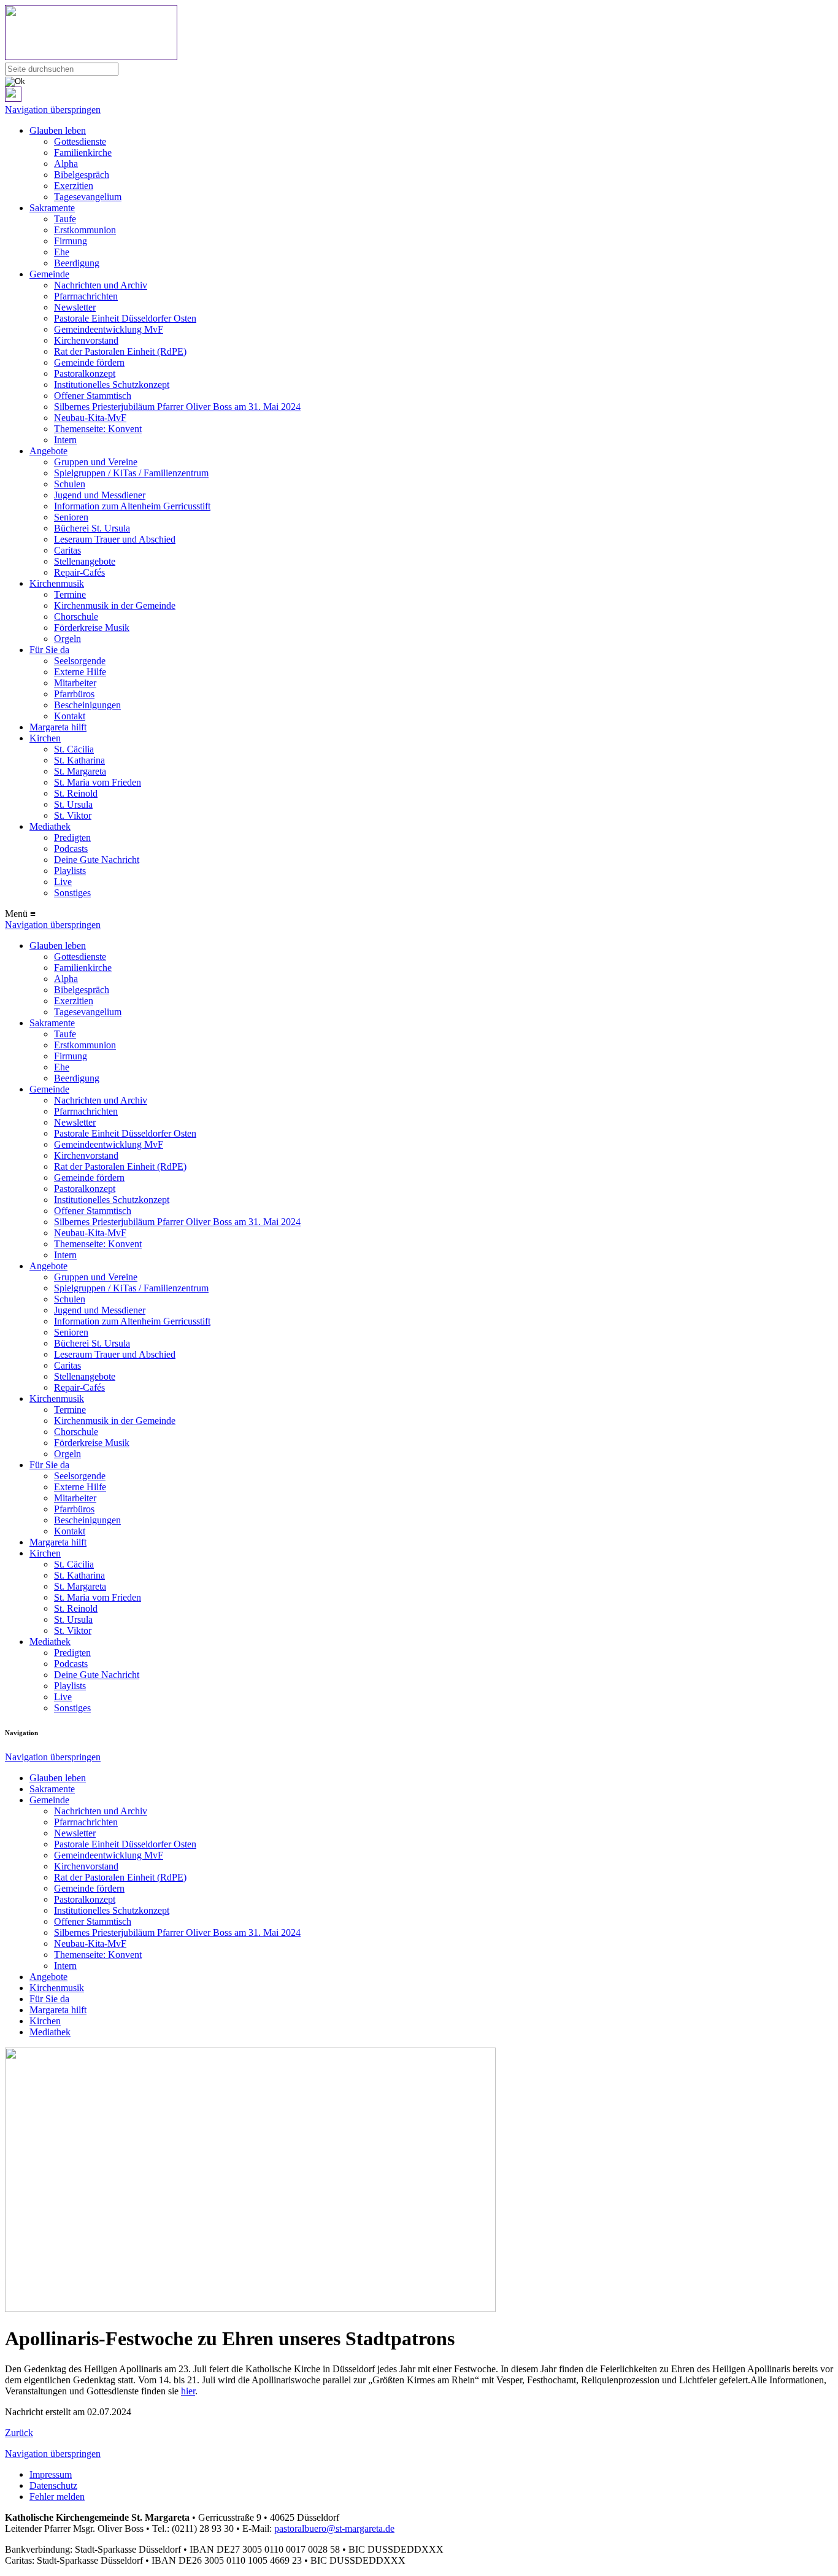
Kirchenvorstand (86, 340)
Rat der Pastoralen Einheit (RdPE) (120, 351)
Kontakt (70, 716)
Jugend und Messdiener (100, 495)
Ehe (62, 252)
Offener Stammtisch (93, 396)
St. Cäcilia (74, 749)
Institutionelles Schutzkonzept (112, 385)
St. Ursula (73, 804)
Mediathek (50, 826)
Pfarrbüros (74, 694)
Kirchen (45, 738)
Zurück (19, 2433)
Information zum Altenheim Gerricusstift (132, 506)
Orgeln (67, 639)
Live (63, 882)
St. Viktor (73, 815)
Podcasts (71, 849)
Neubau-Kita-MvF (90, 418)
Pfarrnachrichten (86, 296)
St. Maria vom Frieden (98, 782)
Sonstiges (72, 893)
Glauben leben (58, 130)
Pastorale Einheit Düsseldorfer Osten (125, 318)
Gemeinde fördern (89, 362)
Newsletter (75, 307)
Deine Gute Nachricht (97, 860)
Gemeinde (49, 274)
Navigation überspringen (53, 110)
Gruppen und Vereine (96, 462)
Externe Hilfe (80, 672)
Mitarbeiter (75, 683)
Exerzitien (74, 186)
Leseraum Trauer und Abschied (115, 539)
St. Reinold (76, 793)
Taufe (65, 219)
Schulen (70, 484)
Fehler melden (57, 2497)
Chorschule (76, 617)
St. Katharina (79, 760)
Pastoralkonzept (85, 373)
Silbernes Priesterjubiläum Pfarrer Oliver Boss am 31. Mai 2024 (177, 407)
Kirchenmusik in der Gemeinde (115, 605)
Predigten (72, 837)
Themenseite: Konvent (98, 429)
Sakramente (52, 208)
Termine (70, 594)
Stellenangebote (85, 561)
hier (188, 2391)
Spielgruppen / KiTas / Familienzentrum (131, 473)
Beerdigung (77, 263)
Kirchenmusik (57, 583)
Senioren (71, 517)
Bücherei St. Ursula (92, 528)
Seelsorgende (80, 661)
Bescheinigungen (87, 705)
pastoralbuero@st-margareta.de (334, 2528)
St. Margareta (80, 771)
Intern (65, 440)
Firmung (71, 241)
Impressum (51, 2474)
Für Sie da (49, 650)
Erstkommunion (85, 230)
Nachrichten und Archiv (101, 285)
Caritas (67, 550)
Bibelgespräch (82, 175)
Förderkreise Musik (92, 628)
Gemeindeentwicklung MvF (109, 329)
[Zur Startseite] (419, 34)
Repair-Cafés (79, 572)
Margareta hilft (58, 727)
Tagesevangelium (88, 197)
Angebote (48, 451)
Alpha (66, 164)
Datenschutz (53, 2485)
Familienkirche (83, 153)
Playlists (70, 871)
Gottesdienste (80, 141)
